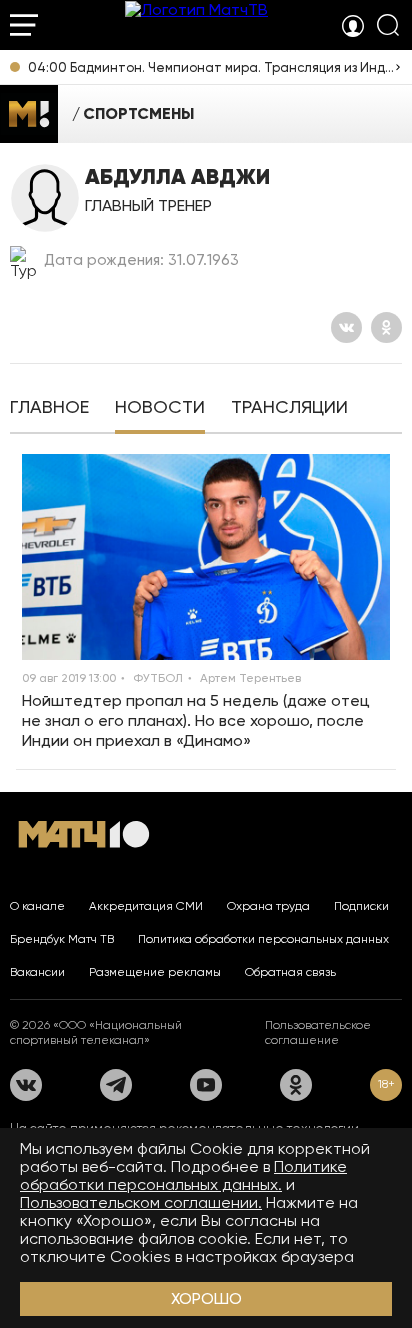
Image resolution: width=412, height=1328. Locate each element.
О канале (37, 906)
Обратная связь (290, 972)
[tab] (49, 409)
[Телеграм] (116, 1085)
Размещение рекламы (155, 972)
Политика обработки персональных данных (263, 939)
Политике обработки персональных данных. (183, 1175)
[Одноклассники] (386, 327)
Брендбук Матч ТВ (62, 939)
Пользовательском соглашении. (141, 1202)
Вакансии (37, 972)
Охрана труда (268, 906)
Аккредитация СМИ (146, 906)
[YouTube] (206, 1085)
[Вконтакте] (346, 327)
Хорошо (206, 1298)
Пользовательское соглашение (318, 1032)
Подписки (361, 906)
